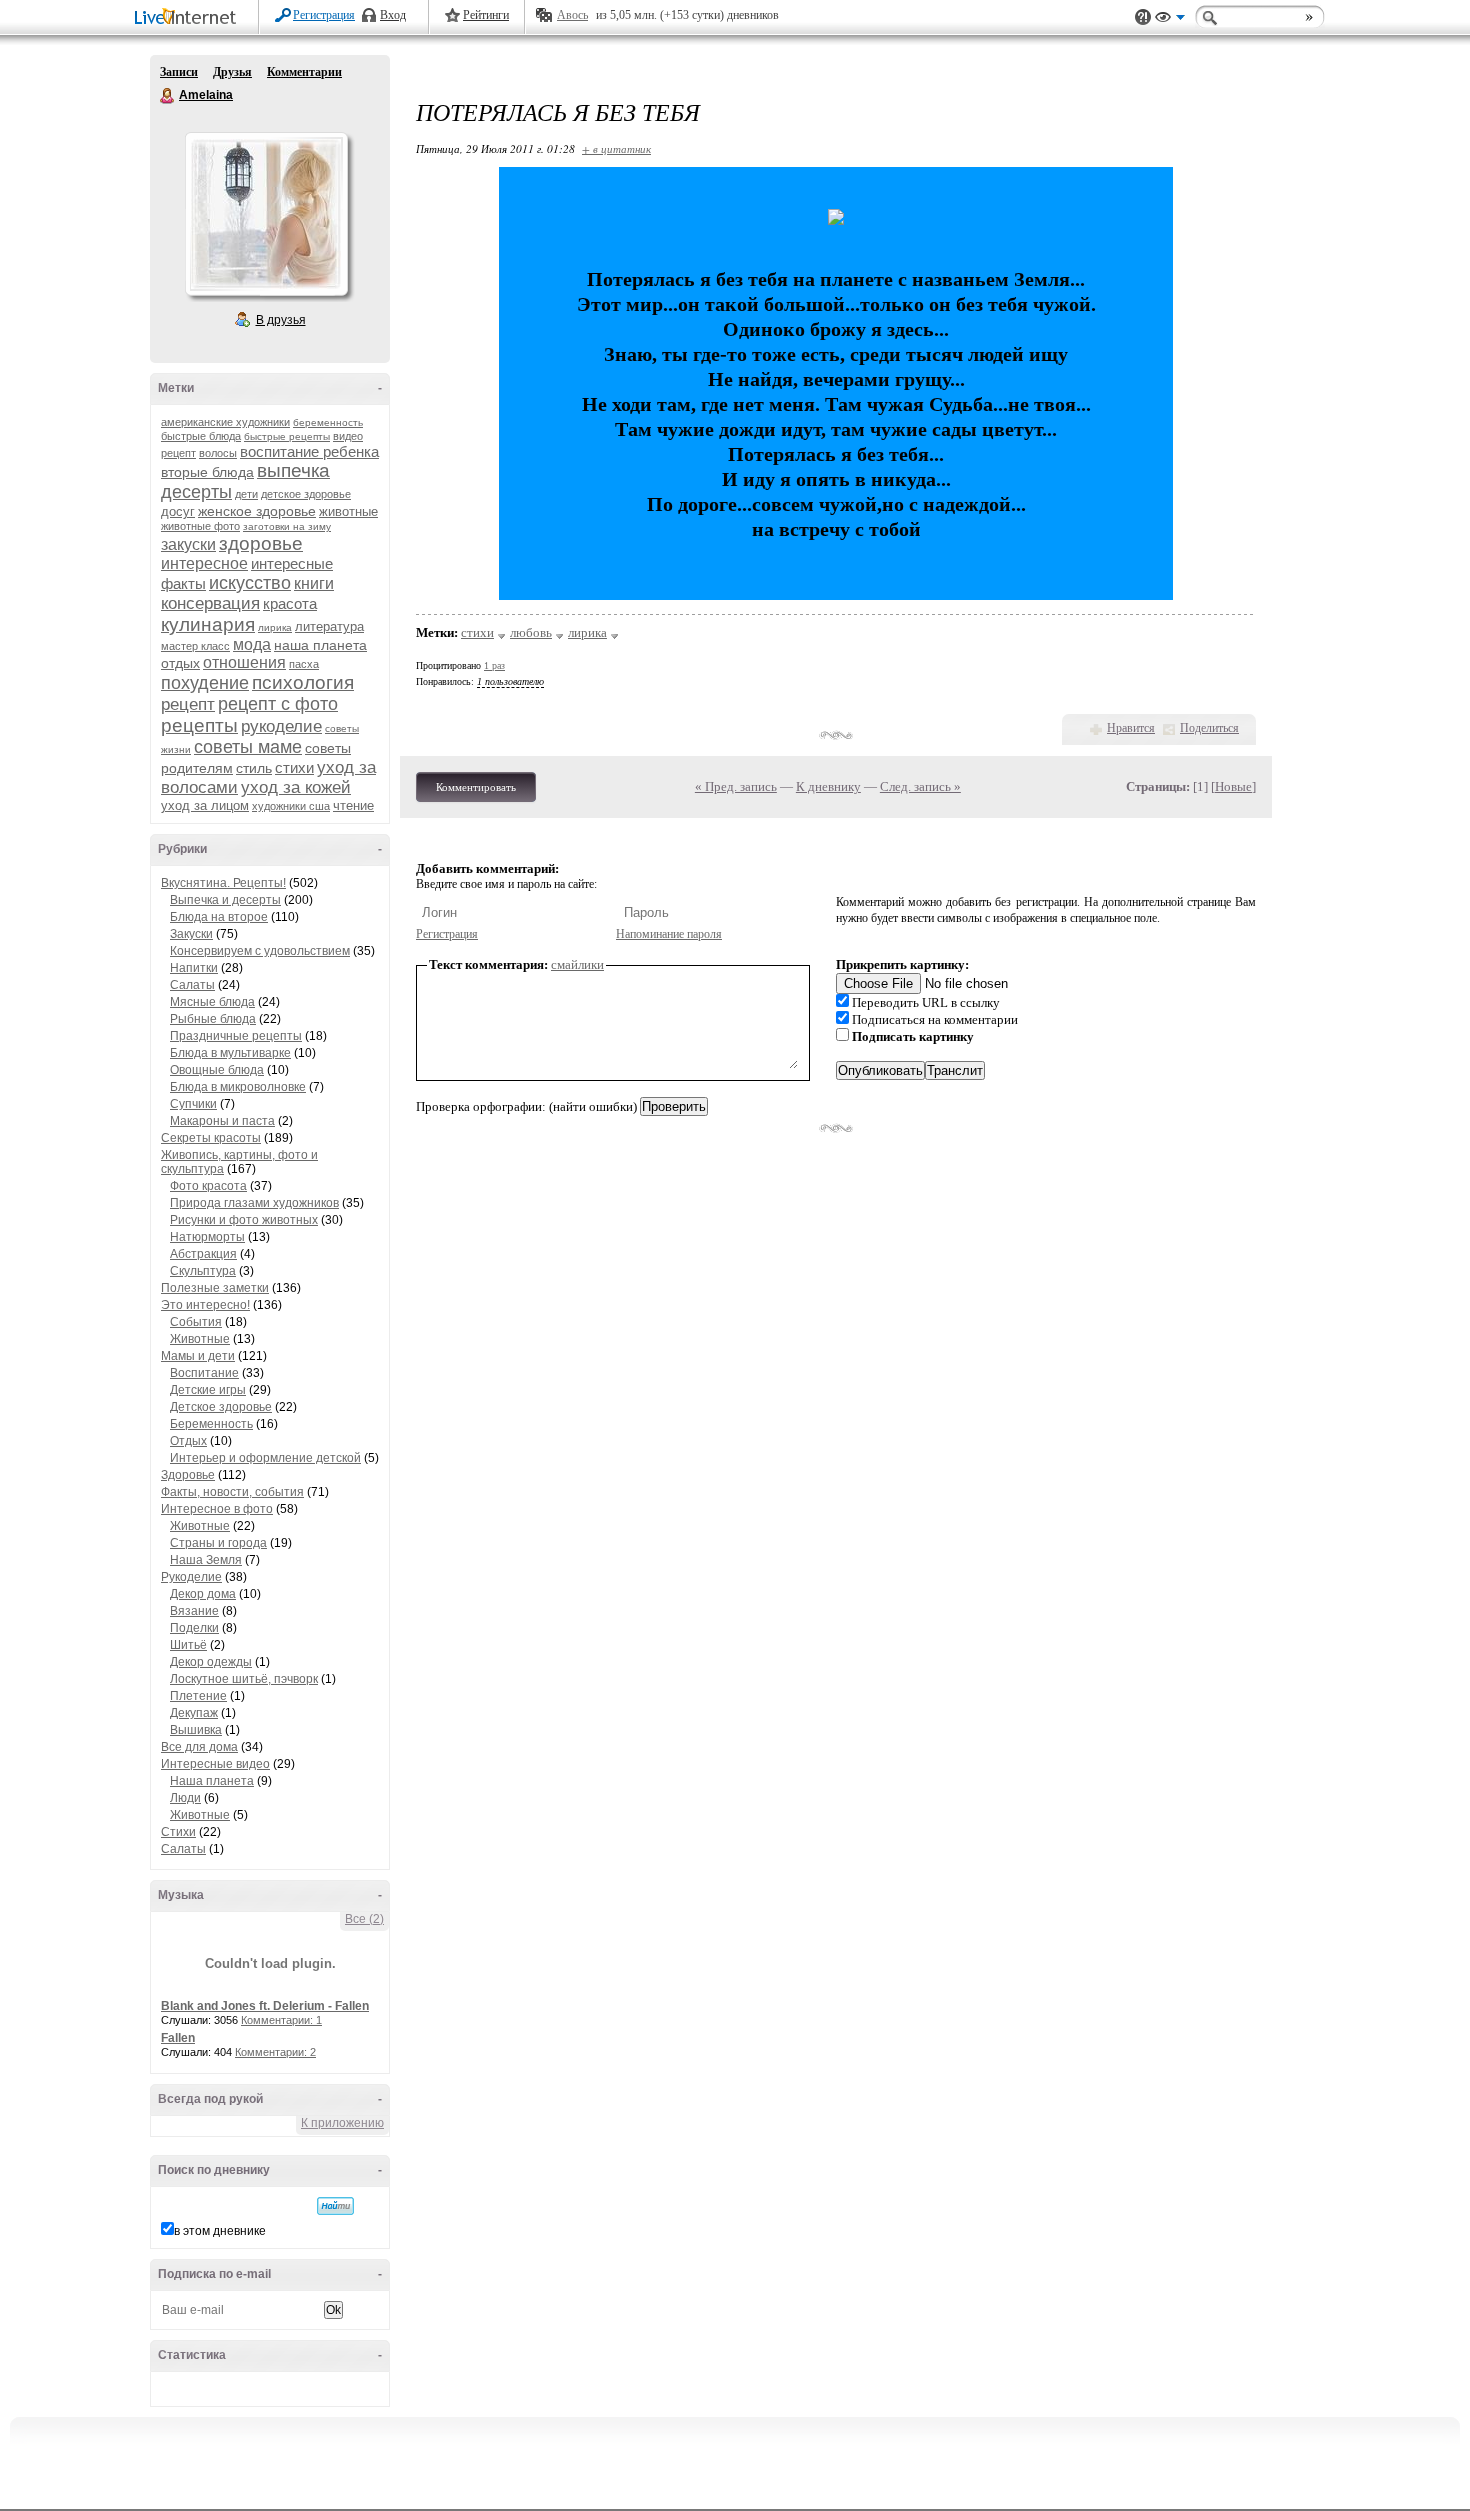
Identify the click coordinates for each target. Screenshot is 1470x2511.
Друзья (232, 72)
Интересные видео (215, 1764)
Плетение (198, 1696)
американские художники (225, 422)
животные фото (200, 526)
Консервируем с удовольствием (260, 951)
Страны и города (218, 1543)
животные (348, 511)
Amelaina (168, 96)
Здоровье (188, 1475)
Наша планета (212, 1781)
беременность (328, 422)
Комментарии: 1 (281, 2020)
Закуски (191, 934)
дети (246, 494)
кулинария (208, 624)
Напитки (194, 968)
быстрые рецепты (287, 436)
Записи (179, 72)
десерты (196, 492)
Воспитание (204, 1373)
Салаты (192, 985)
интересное (204, 563)
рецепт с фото (278, 704)
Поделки (194, 1628)
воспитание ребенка (309, 451)
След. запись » (920, 786)
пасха (304, 664)
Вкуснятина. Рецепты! (223, 883)
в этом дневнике (220, 2231)
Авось (572, 15)
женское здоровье (257, 511)
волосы (218, 453)
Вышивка (196, 1730)
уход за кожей (296, 787)
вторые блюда (207, 472)
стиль (254, 768)
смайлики (577, 964)
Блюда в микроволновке (238, 1087)
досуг (178, 511)
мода (252, 644)
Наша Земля (206, 1560)
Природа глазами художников (254, 1203)
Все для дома (199, 1747)
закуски (188, 544)
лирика (275, 627)
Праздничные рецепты (236, 1036)
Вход (393, 15)
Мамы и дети (198, 1356)
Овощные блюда (217, 1070)
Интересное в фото (217, 1509)
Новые (1233, 786)
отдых (180, 663)
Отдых (188, 1441)
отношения (244, 662)
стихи (294, 767)
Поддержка (1143, 17)
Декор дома (203, 1594)
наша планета (320, 645)
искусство (250, 583)
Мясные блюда (212, 1002)
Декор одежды (211, 1662)
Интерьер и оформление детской (265, 1458)
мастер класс (195, 646)
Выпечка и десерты (225, 900)
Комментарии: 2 (275, 2052)
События (196, 1322)
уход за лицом (205, 805)
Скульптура (203, 1271)
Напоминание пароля (669, 934)
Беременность (211, 1424)
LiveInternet (189, 18)
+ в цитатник (616, 148)
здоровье (261, 543)
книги (314, 583)
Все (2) (364, 1919)
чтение (353, 805)
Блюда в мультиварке (230, 1053)
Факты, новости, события (232, 1492)
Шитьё (188, 1645)
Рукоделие (191, 1577)
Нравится (1131, 728)
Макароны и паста (222, 1121)
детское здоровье (306, 494)
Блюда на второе (219, 917)
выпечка (293, 470)
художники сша (291, 806)
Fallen (178, 2038)
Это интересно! (205, 1305)
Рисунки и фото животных (244, 1220)
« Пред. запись (736, 786)
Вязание (194, 1611)
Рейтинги (486, 15)
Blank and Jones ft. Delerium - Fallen (265, 2006)
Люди (185, 1798)
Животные (200, 1339)
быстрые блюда (201, 436)
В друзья (281, 320)
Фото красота (208, 1186)
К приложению (342, 2123)
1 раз (494, 665)
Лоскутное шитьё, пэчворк (244, 1679)
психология (303, 682)
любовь (531, 632)
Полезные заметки (215, 1288)
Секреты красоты (211, 1138)
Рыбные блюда (213, 1019)
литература (329, 626)
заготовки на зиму (287, 526)
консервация (210, 603)
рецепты (199, 725)
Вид (1170, 20)
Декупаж (194, 1713)
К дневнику (828, 786)
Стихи (178, 1832)
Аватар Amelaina (266, 214)
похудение (205, 683)
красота (290, 603)
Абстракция (203, 1254)
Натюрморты (207, 1237)
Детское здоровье (221, 1407)
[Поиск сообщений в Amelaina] (335, 2206)
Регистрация (324, 15)
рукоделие (281, 726)
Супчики (193, 1104)
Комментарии (304, 72)
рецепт (188, 704)
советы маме (248, 747)
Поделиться (1209, 728)
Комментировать (476, 787)
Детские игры (208, 1390)
